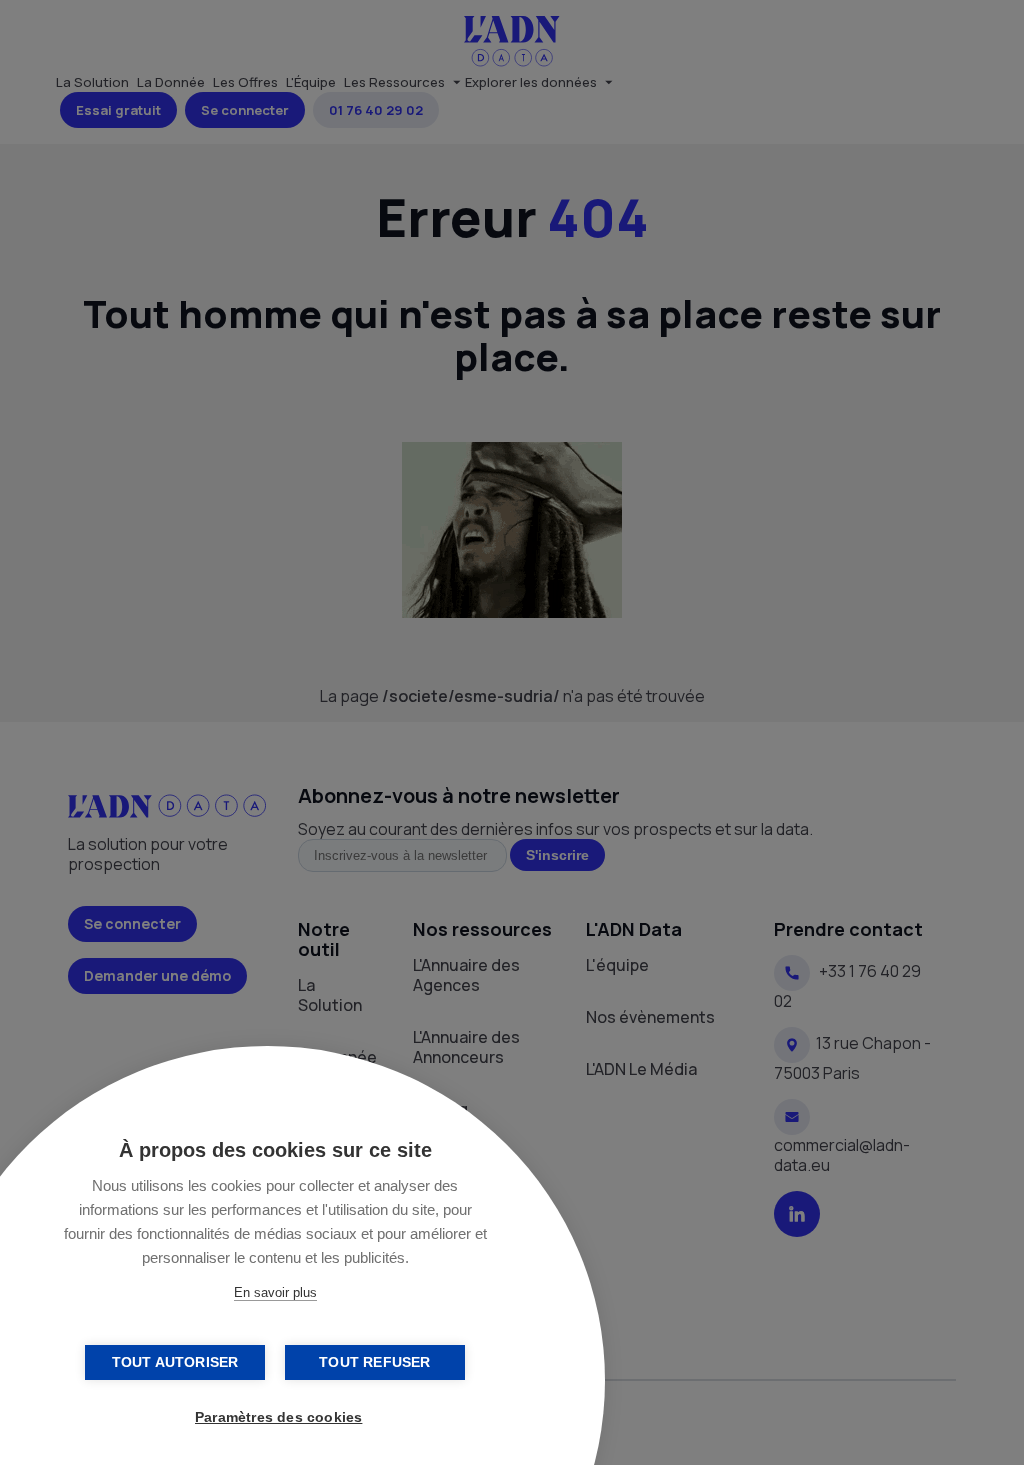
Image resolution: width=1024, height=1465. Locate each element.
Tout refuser (374, 1362)
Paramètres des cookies (278, 1417)
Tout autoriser (175, 1362)
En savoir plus (275, 1292)
